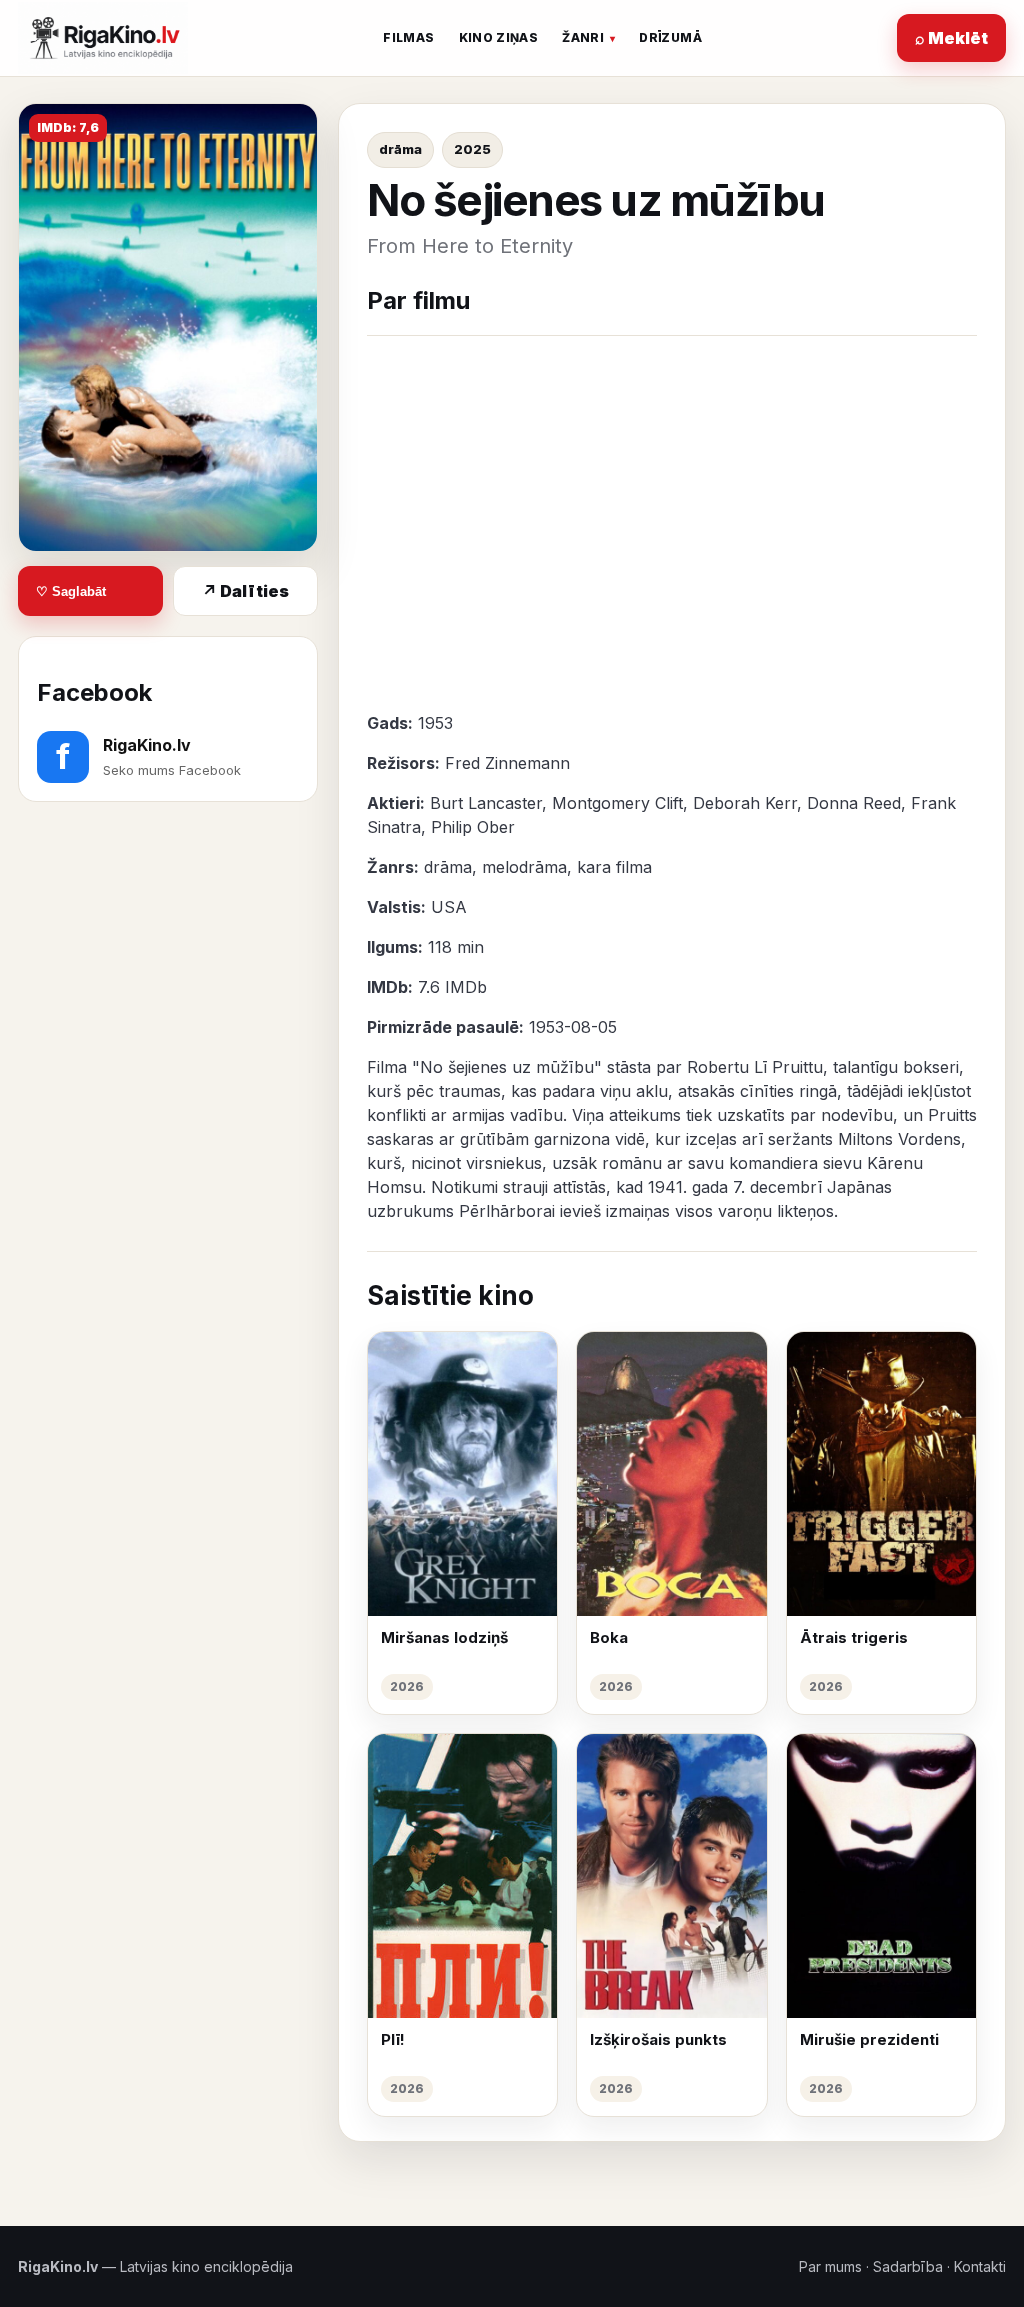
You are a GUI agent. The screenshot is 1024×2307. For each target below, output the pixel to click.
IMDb (466, 987)
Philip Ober (473, 827)
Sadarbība (908, 2266)
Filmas (408, 37)
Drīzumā (670, 37)
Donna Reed (854, 803)
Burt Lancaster (486, 803)
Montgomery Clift (617, 803)
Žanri (583, 37)
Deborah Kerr (745, 803)
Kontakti (980, 2266)
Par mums (830, 2266)
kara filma (614, 867)
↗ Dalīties (245, 591)
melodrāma (524, 867)
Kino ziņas (499, 37)
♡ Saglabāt (71, 591)
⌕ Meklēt (951, 38)
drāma (400, 149)
